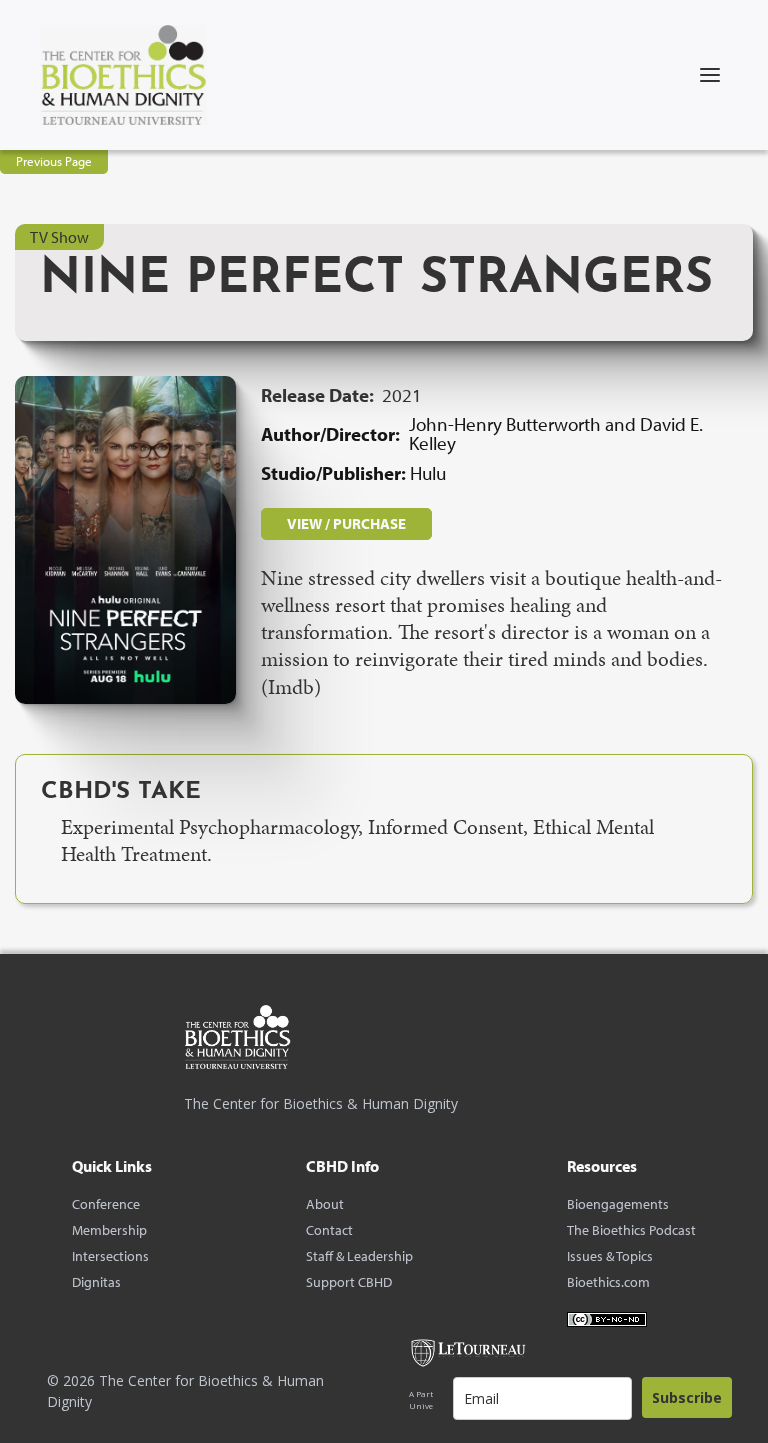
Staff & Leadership (359, 1256)
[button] (710, 75)
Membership (109, 1230)
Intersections (110, 1256)
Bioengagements (618, 1204)
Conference (106, 1204)
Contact (329, 1230)
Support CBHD (349, 1282)
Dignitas (96, 1282)
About (325, 1204)
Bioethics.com (608, 1282)
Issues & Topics (610, 1256)
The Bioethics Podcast (631, 1230)
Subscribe (687, 1397)
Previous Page (54, 161)
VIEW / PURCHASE (346, 523)
